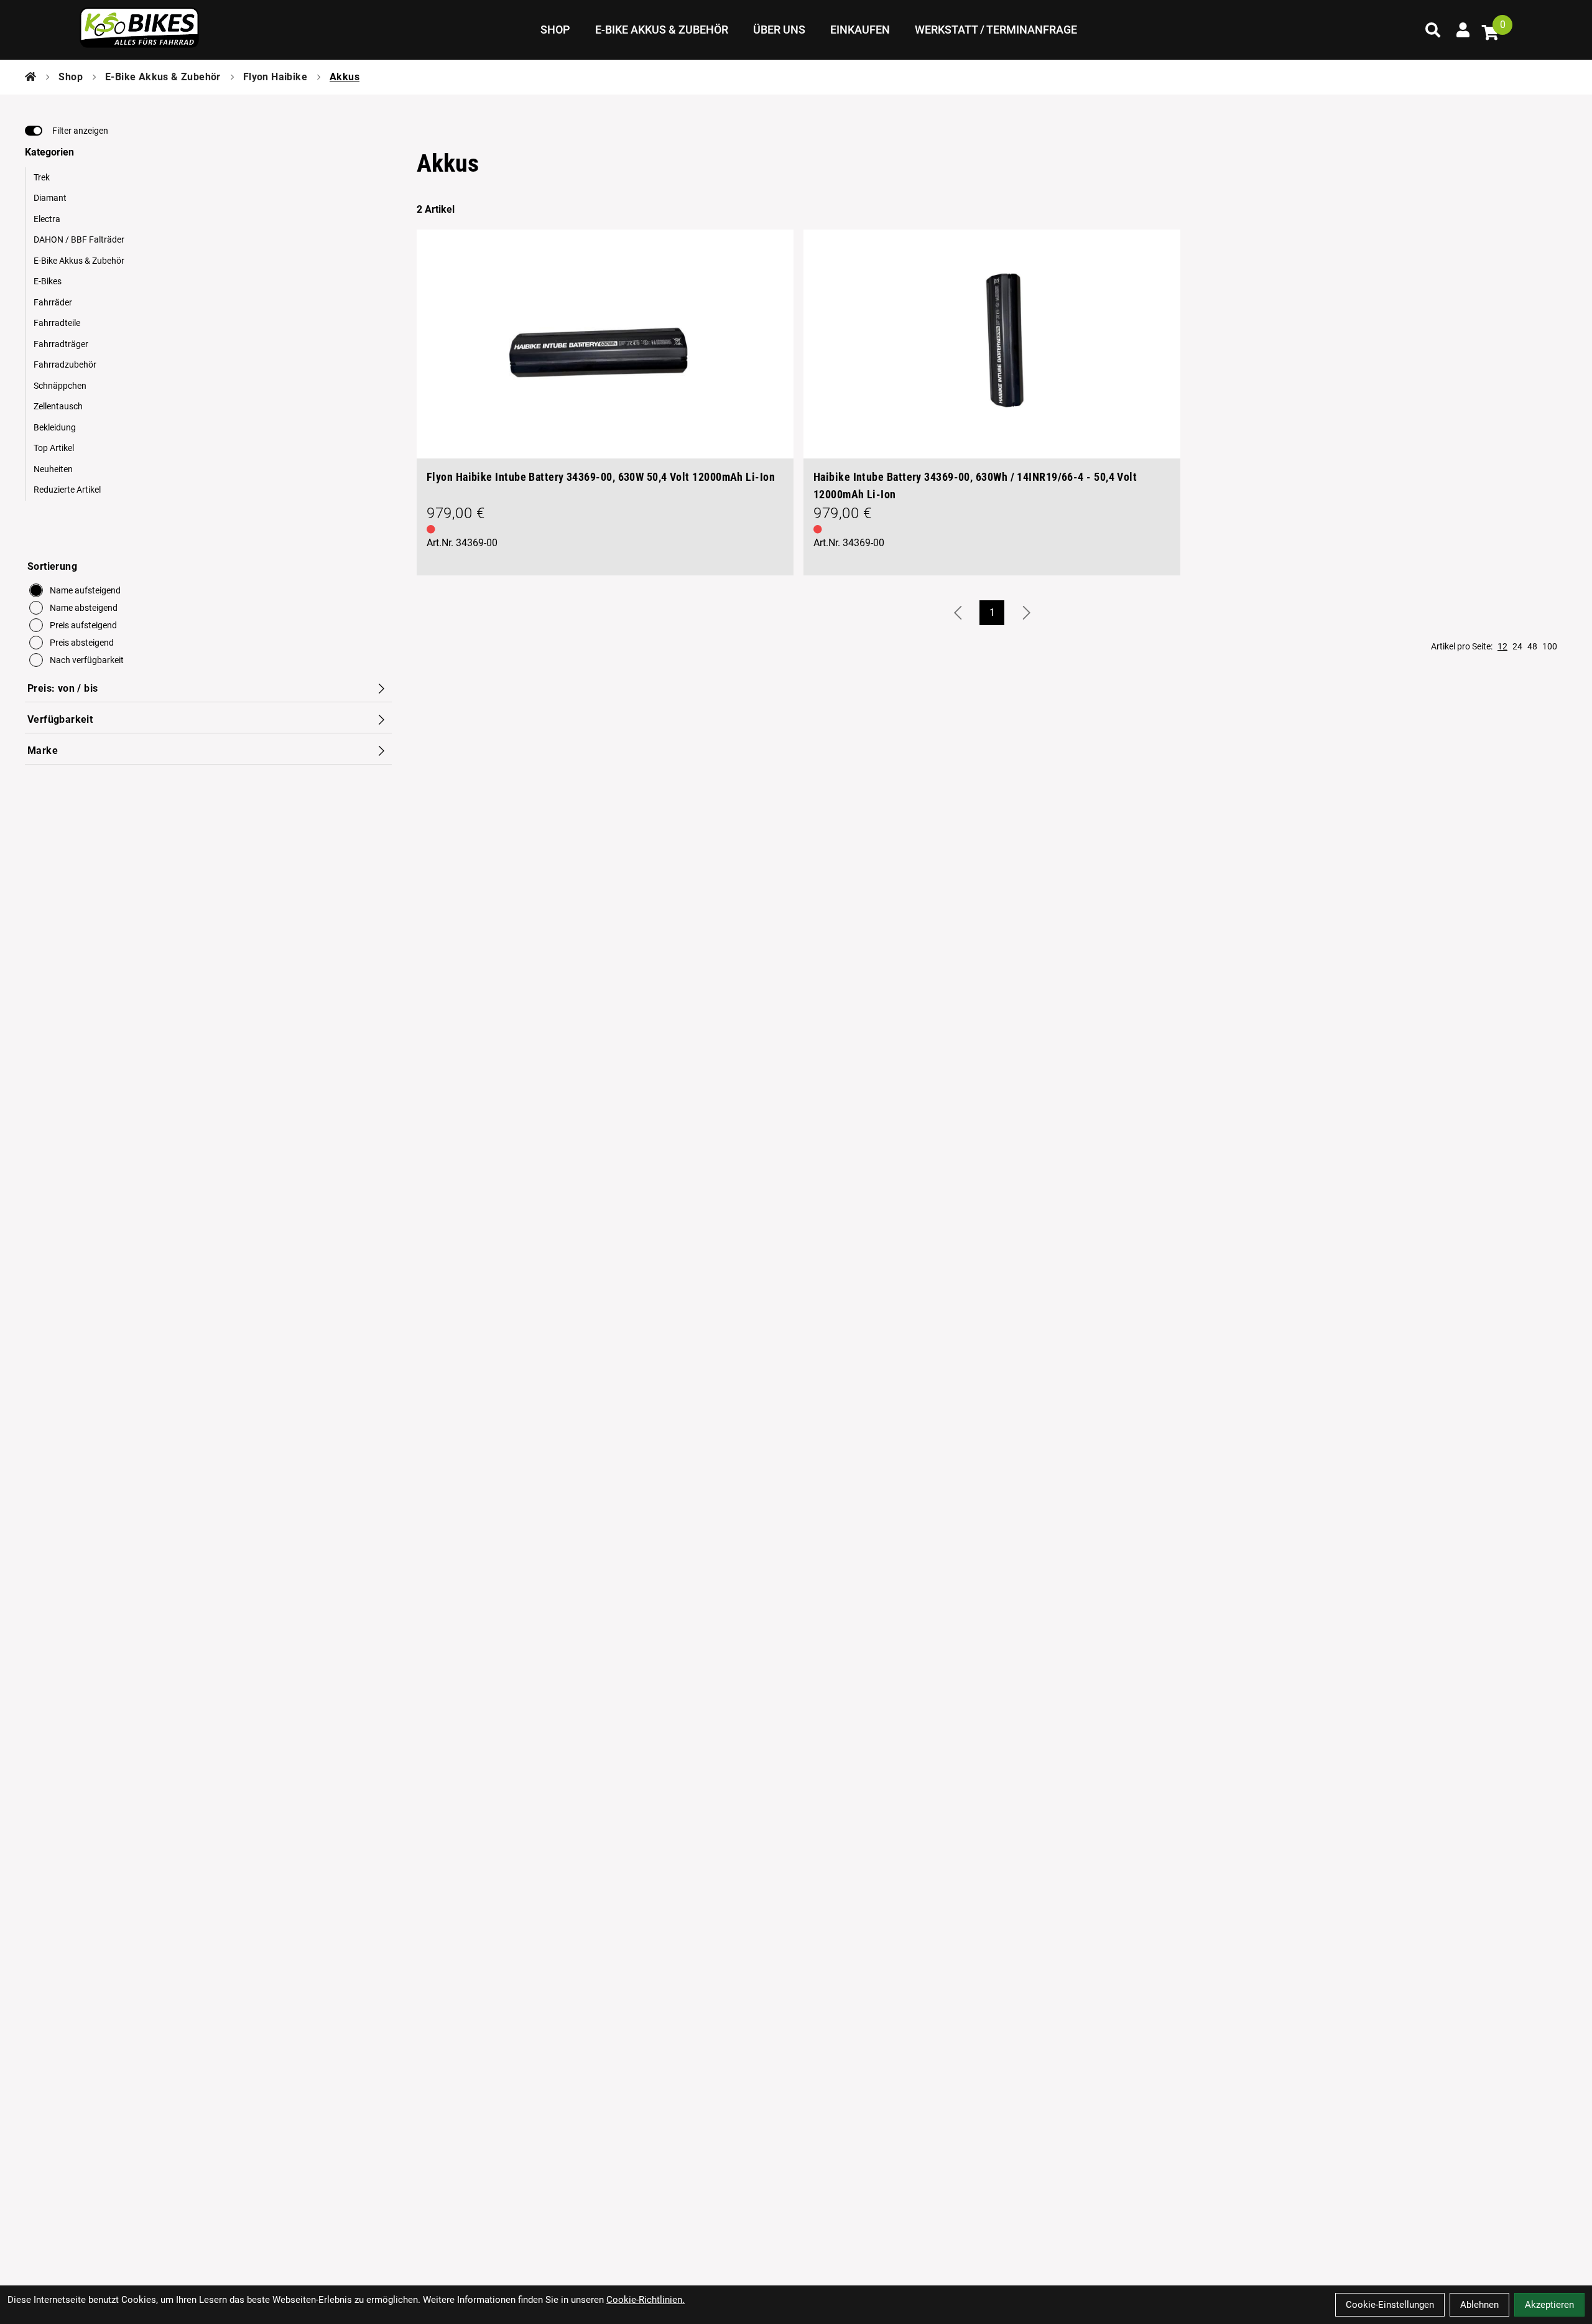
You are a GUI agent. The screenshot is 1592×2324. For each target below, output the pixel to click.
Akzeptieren (1549, 2305)
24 (1517, 646)
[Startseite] (30, 77)
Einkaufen (860, 30)
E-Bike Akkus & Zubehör (662, 30)
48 (1532, 646)
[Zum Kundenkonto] (1463, 30)
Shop (555, 30)
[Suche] (1433, 30)
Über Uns (779, 30)
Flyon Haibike (275, 77)
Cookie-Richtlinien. (646, 2300)
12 (1502, 646)
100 (1550, 646)
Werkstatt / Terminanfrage (996, 30)
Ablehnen (1479, 2305)
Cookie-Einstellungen (1390, 2305)
